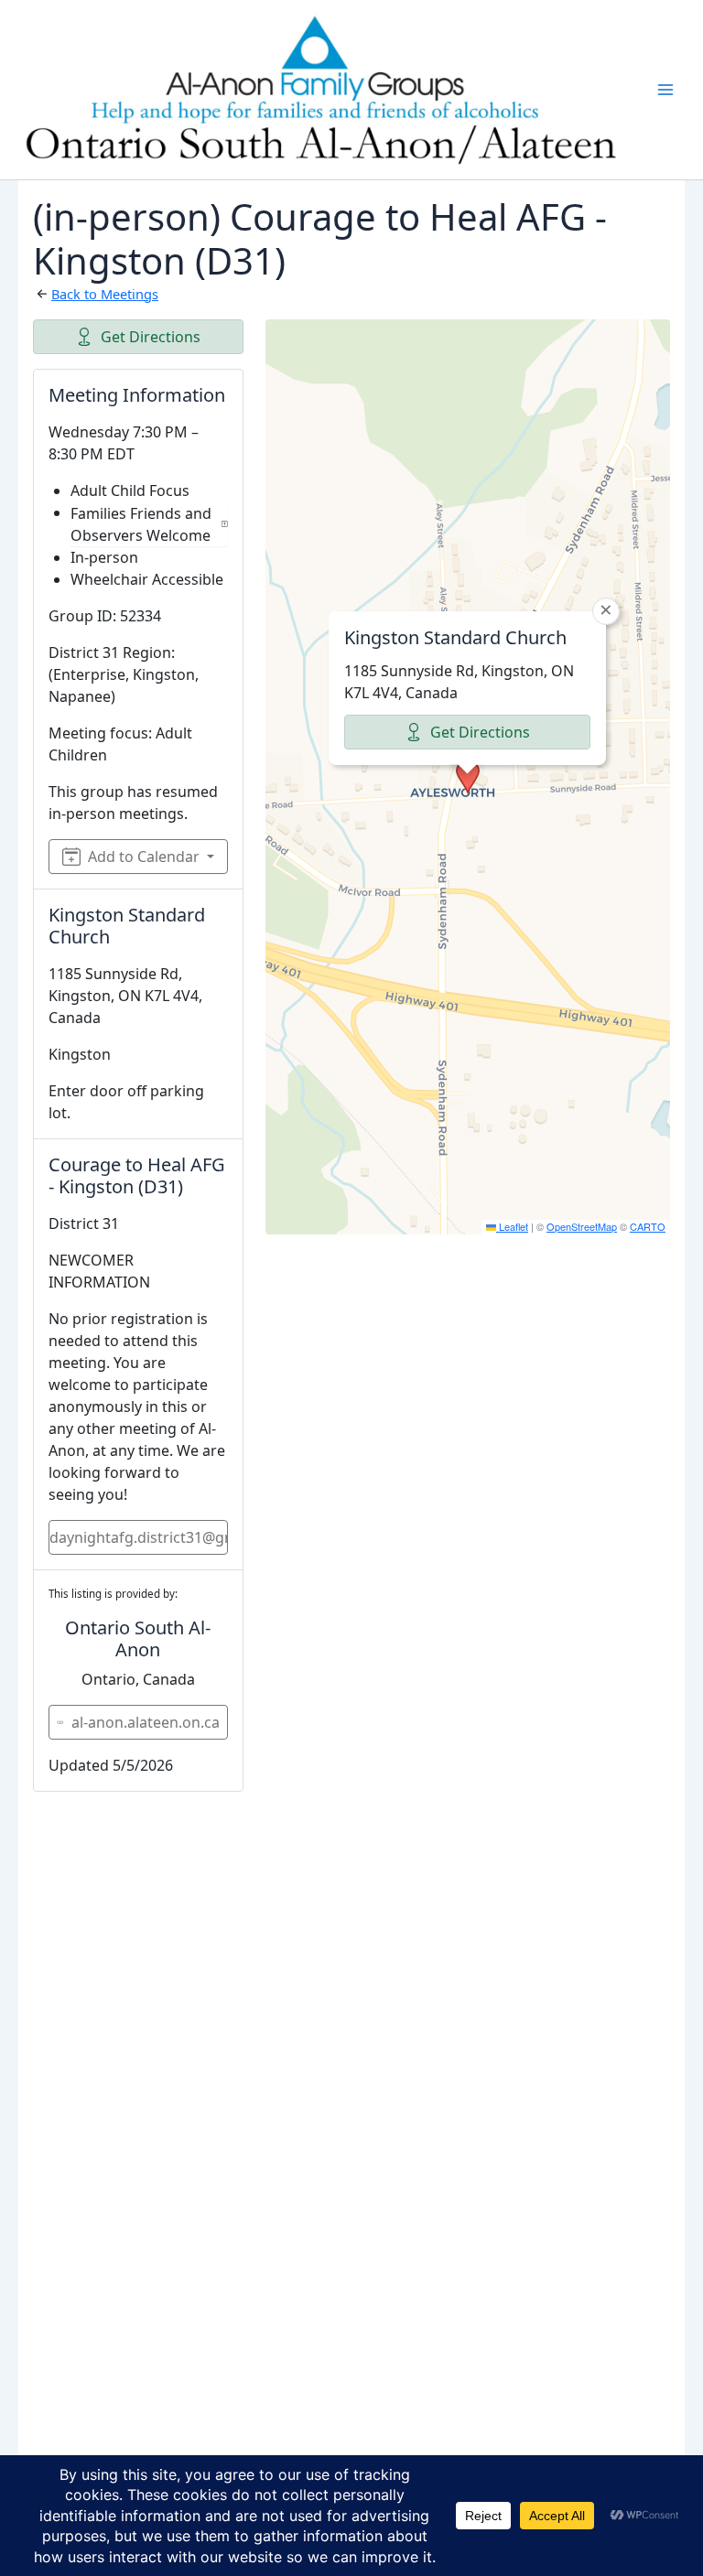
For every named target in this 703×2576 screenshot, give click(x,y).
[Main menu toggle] (665, 90)
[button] (468, 777)
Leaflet (512, 1226)
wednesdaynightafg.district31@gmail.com (138, 1537)
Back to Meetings (105, 294)
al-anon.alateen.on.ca (146, 1722)
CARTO (648, 1226)
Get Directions (151, 337)
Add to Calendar (144, 857)
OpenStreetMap (582, 1226)
